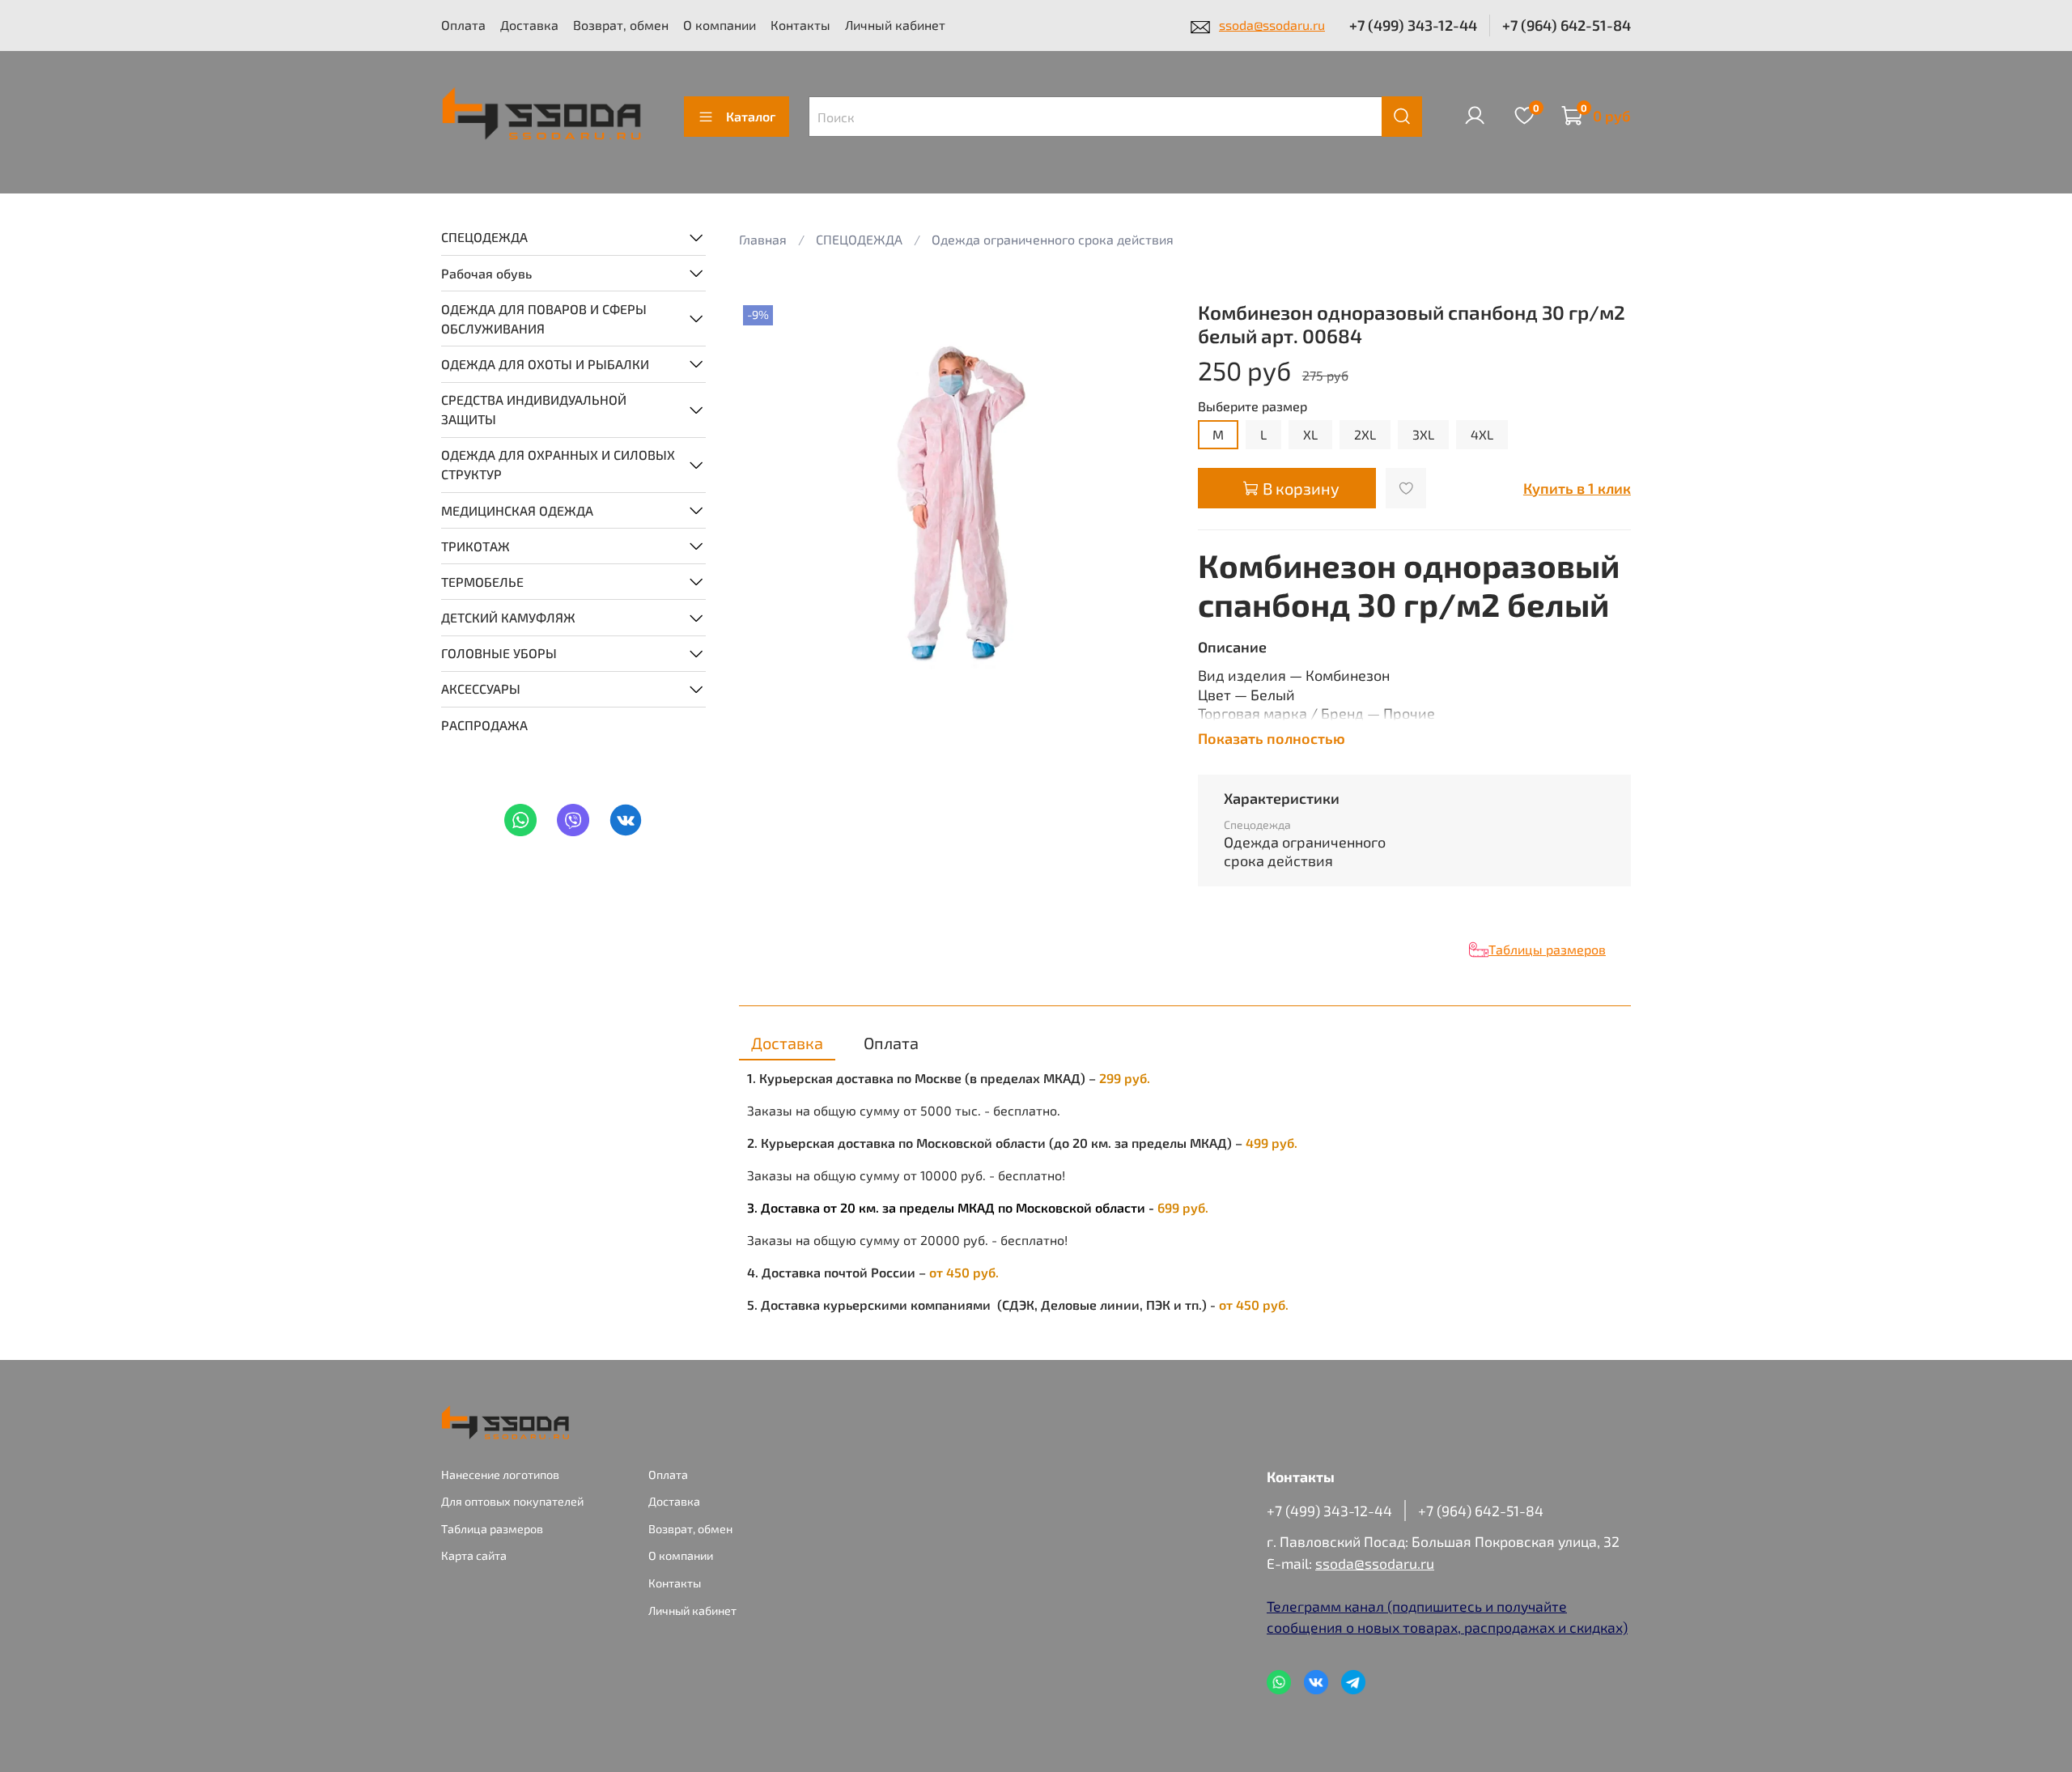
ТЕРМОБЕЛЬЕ (482, 581)
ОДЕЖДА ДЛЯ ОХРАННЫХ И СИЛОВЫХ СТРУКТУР (558, 464)
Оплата (463, 25)
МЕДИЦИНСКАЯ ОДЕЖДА (517, 510)
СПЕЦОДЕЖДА (484, 237)
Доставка (529, 25)
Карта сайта (474, 1555)
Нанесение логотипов (500, 1475)
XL (1310, 434)
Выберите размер (1253, 406)
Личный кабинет (895, 25)
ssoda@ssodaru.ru (1272, 25)
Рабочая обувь (486, 272)
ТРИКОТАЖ (476, 545)
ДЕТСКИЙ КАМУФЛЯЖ (508, 617)
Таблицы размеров (1547, 949)
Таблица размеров (492, 1529)
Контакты (800, 25)
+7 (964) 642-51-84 (1567, 25)
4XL (1482, 434)
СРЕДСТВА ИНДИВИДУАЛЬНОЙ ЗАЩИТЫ (534, 409)
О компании (720, 25)
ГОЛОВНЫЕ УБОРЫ (499, 653)
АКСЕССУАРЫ (481, 688)
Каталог (751, 116)
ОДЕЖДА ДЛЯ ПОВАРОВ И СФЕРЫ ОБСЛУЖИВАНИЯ (544, 318)
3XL (1423, 434)
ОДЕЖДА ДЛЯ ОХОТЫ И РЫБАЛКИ (545, 363)
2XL (1365, 434)
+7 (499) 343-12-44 (1413, 25)
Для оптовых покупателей (512, 1501)
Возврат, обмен (621, 25)
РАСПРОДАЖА (484, 724)
